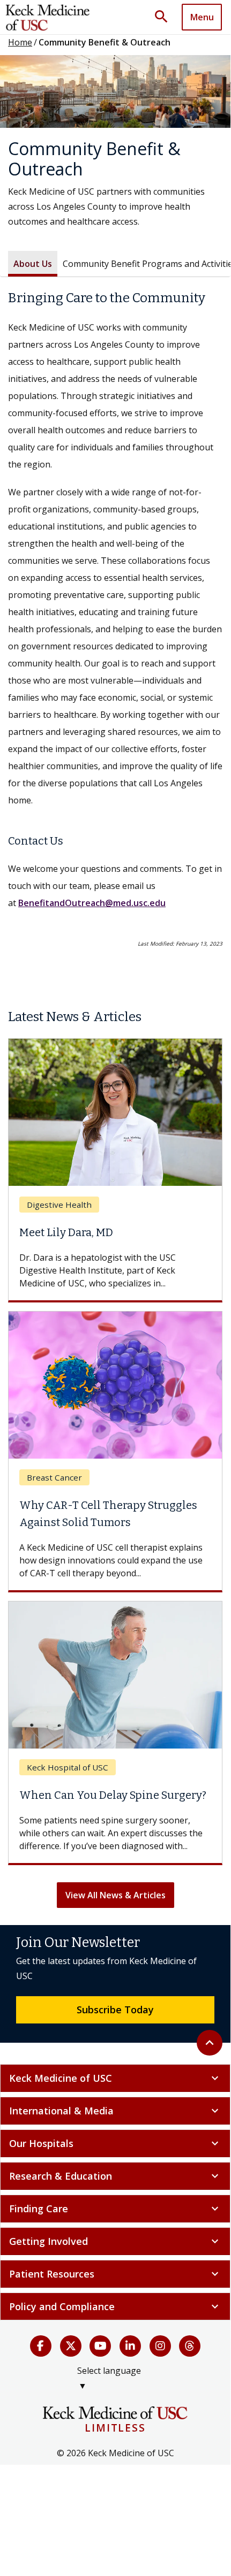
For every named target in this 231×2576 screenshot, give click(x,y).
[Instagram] (160, 2346)
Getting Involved (115, 2241)
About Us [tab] (33, 264)
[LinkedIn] (130, 2346)
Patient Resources (115, 2274)
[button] (165, 17)
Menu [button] (202, 17)
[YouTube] (100, 2346)
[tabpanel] (115, 620)
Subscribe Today (115, 2010)
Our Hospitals (115, 2143)
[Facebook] (41, 2346)
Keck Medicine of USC (115, 2078)
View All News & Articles (115, 1895)
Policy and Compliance (115, 2306)
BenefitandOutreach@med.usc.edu (92, 903)
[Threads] (190, 2346)
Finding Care (115, 2209)
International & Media (115, 2111)
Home (20, 42)
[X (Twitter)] (71, 2346)
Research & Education (115, 2176)
